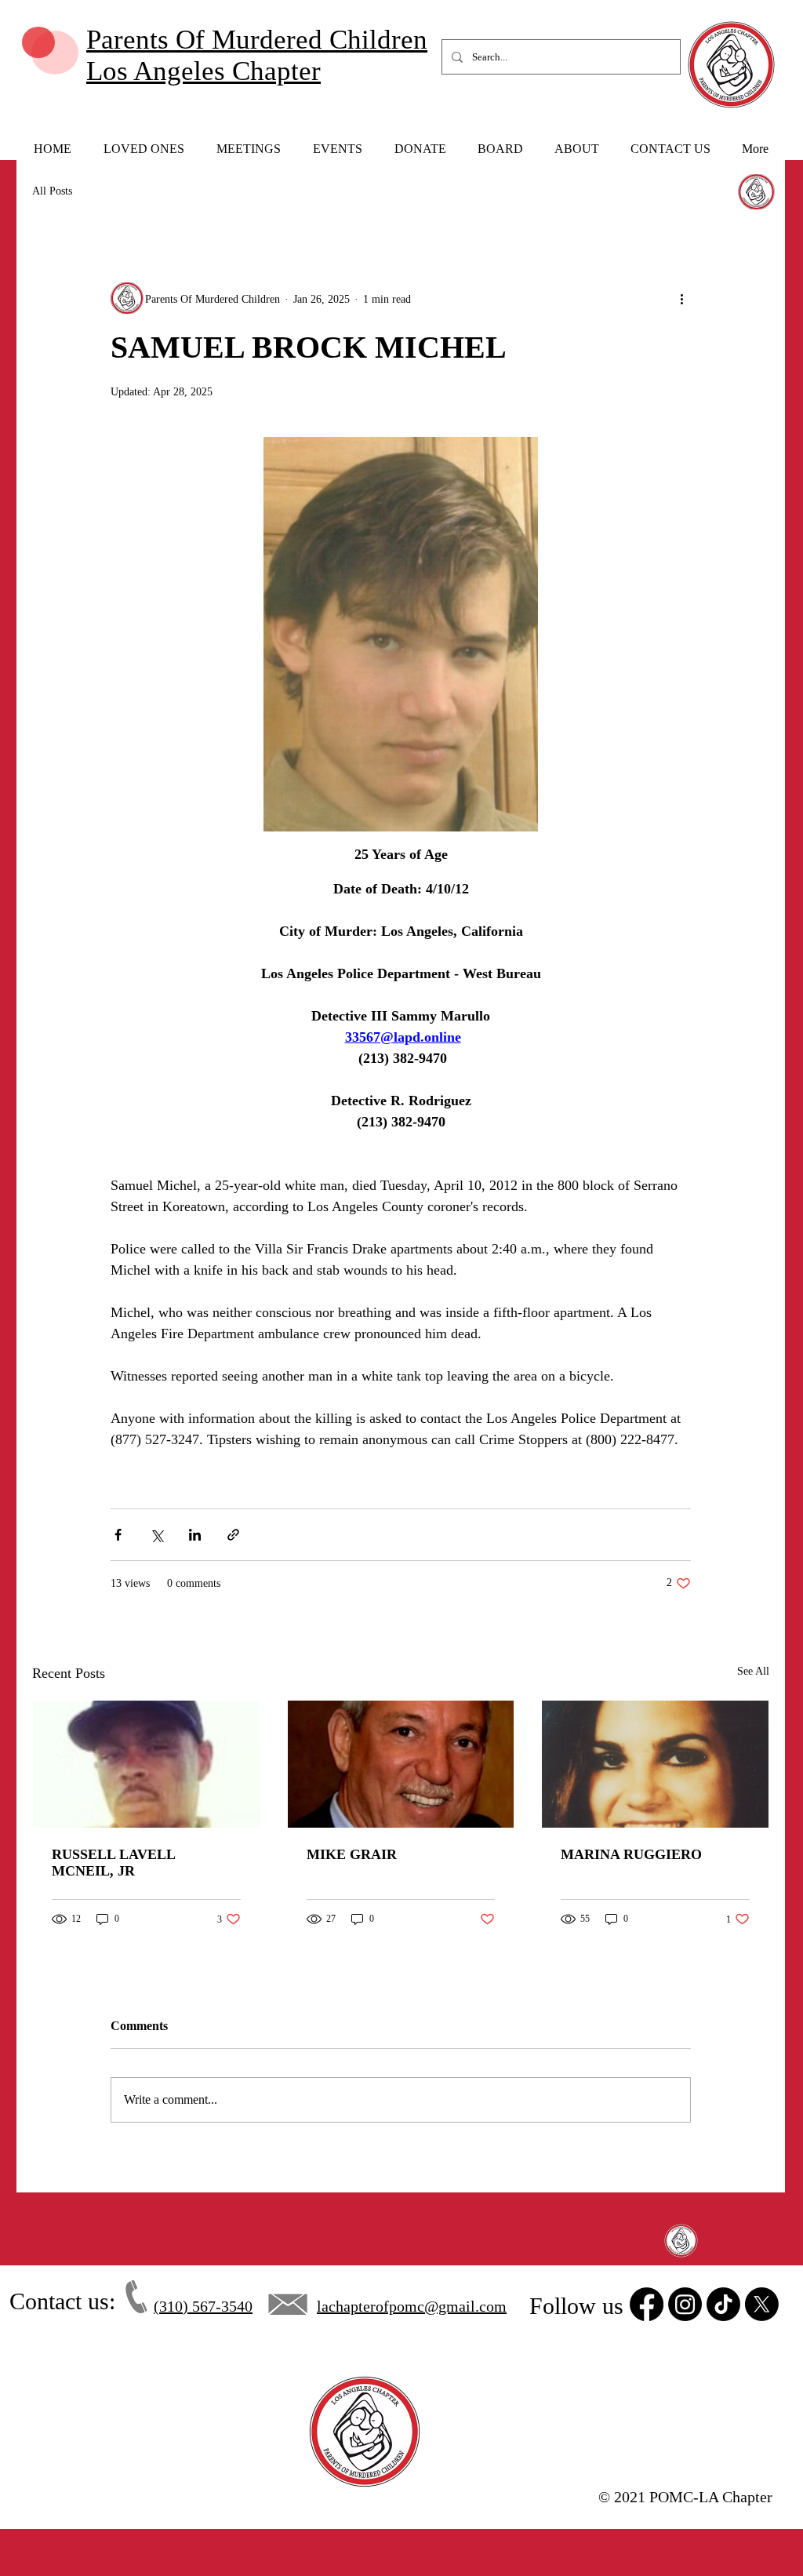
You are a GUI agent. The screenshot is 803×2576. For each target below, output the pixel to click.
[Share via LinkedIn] (195, 1535)
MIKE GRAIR (352, 1854)
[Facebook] (647, 2304)
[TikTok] (723, 2304)
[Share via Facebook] (118, 1535)
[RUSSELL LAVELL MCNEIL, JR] (146, 1764)
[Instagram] (685, 2304)
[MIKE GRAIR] (401, 1764)
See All (753, 1671)
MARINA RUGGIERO (631, 1854)
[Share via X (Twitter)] (156, 1535)
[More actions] (681, 299)
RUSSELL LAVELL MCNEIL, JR (113, 1863)
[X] (762, 2304)
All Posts (52, 191)
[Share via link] (233, 1535)
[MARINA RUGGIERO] (655, 1764)
